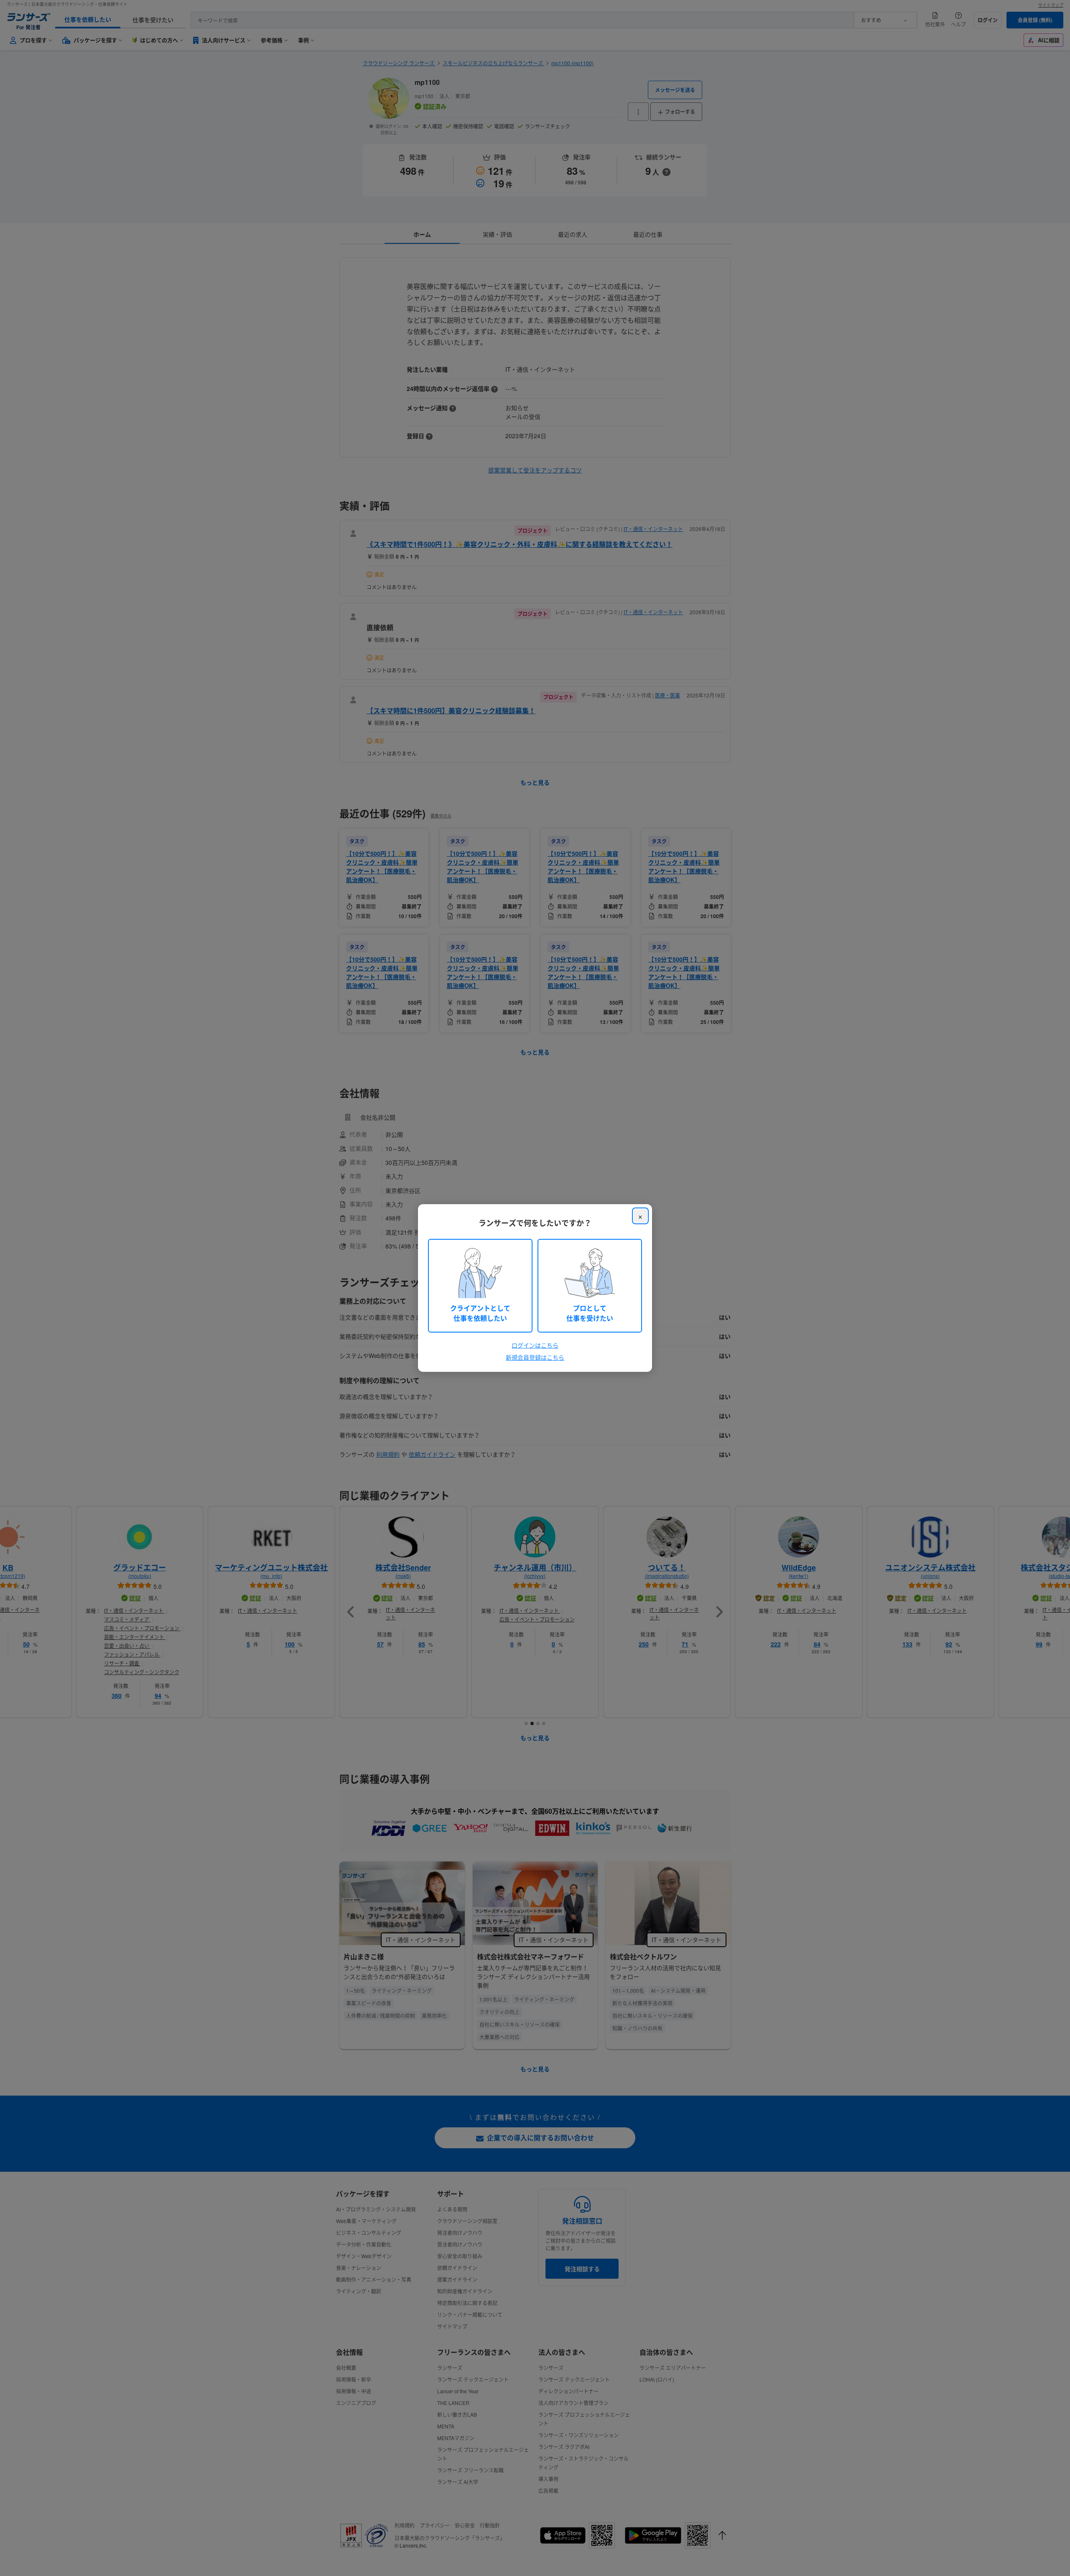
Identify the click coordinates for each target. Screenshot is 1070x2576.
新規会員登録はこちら (535, 1357)
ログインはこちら (535, 1345)
